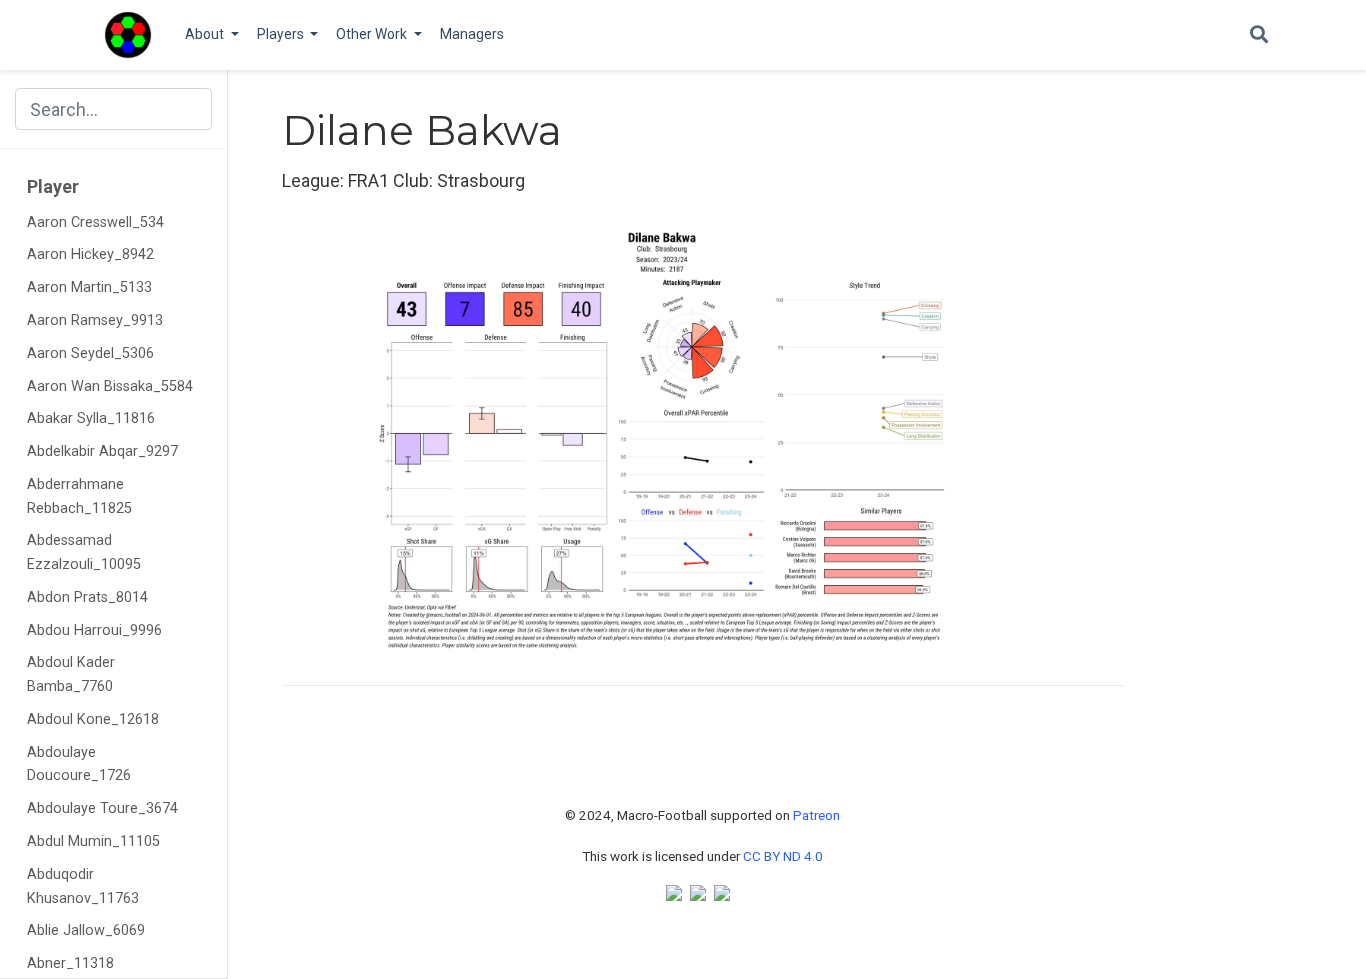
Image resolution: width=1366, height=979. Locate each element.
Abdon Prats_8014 (87, 597)
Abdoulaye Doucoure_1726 (79, 764)
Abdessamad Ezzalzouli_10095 (84, 552)
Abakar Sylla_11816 (91, 418)
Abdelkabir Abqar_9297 (102, 451)
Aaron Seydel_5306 (90, 353)
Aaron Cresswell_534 (95, 222)
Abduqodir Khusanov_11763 (83, 886)
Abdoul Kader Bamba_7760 (71, 674)
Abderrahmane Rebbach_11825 (79, 496)
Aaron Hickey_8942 (90, 254)
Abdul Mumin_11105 (93, 841)
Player (53, 186)
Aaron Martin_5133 (89, 287)
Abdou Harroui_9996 (94, 630)
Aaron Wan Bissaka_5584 (110, 386)
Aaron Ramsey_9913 (95, 320)
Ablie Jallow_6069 (86, 930)
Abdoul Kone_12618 (93, 719)
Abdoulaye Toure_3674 (102, 808)
